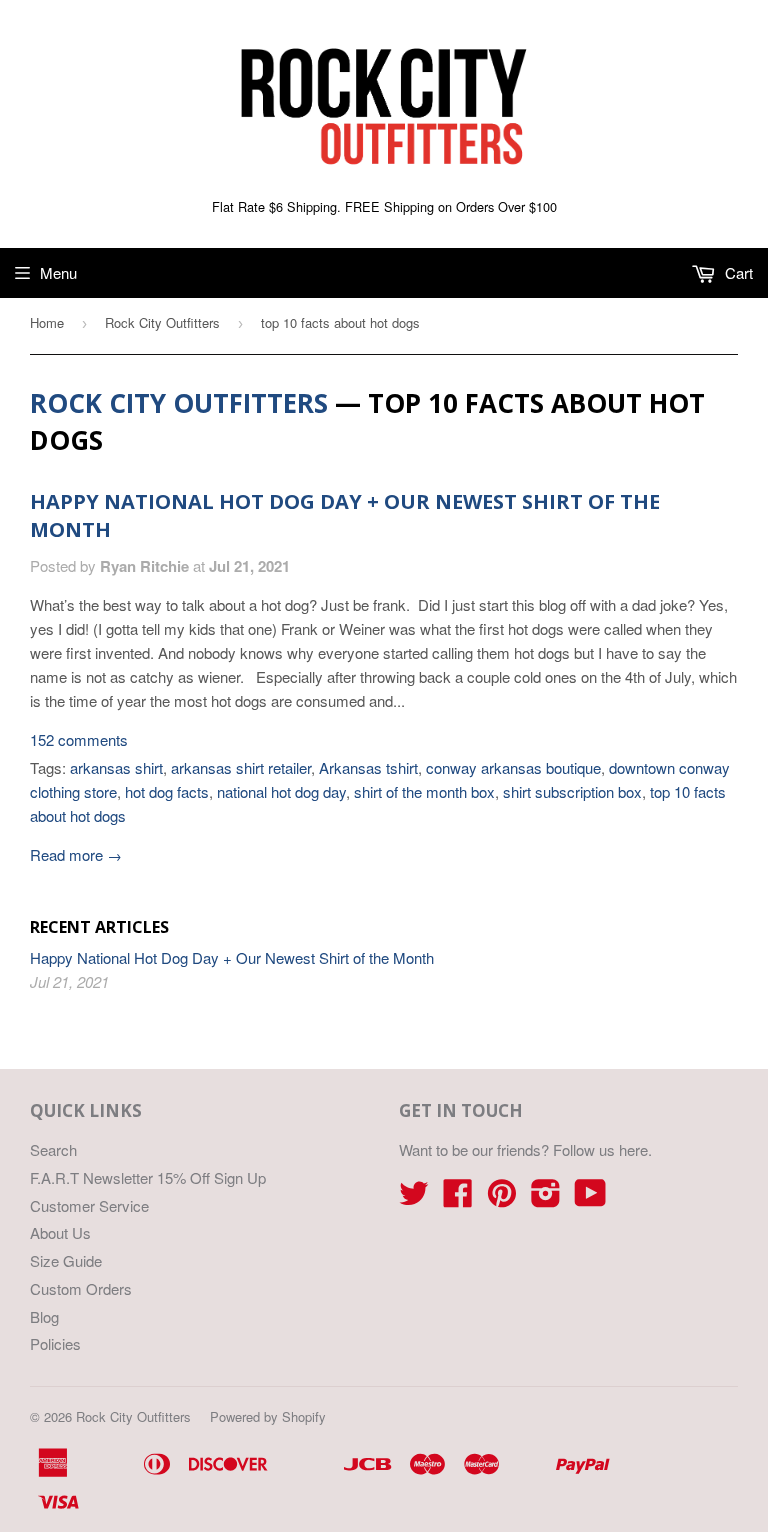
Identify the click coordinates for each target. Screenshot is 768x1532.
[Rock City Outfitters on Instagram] (546, 1198)
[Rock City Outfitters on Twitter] (414, 1198)
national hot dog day (281, 791)
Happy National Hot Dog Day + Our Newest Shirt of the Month (232, 957)
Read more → (76, 854)
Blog (44, 1316)
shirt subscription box (572, 791)
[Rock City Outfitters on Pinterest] (502, 1198)
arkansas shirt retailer (241, 767)
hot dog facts (167, 791)
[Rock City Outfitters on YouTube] (590, 1198)
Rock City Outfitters (162, 322)
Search (53, 1149)
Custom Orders (81, 1288)
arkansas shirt (116, 767)
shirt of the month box (424, 791)
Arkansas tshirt (368, 767)
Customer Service (89, 1205)
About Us (60, 1232)
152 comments (79, 739)
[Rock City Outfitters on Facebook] (458, 1198)
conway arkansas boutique (513, 767)
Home (47, 322)
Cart (737, 272)
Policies (55, 1343)
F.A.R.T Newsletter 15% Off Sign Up (148, 1177)
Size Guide (66, 1260)
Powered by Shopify (268, 1416)
